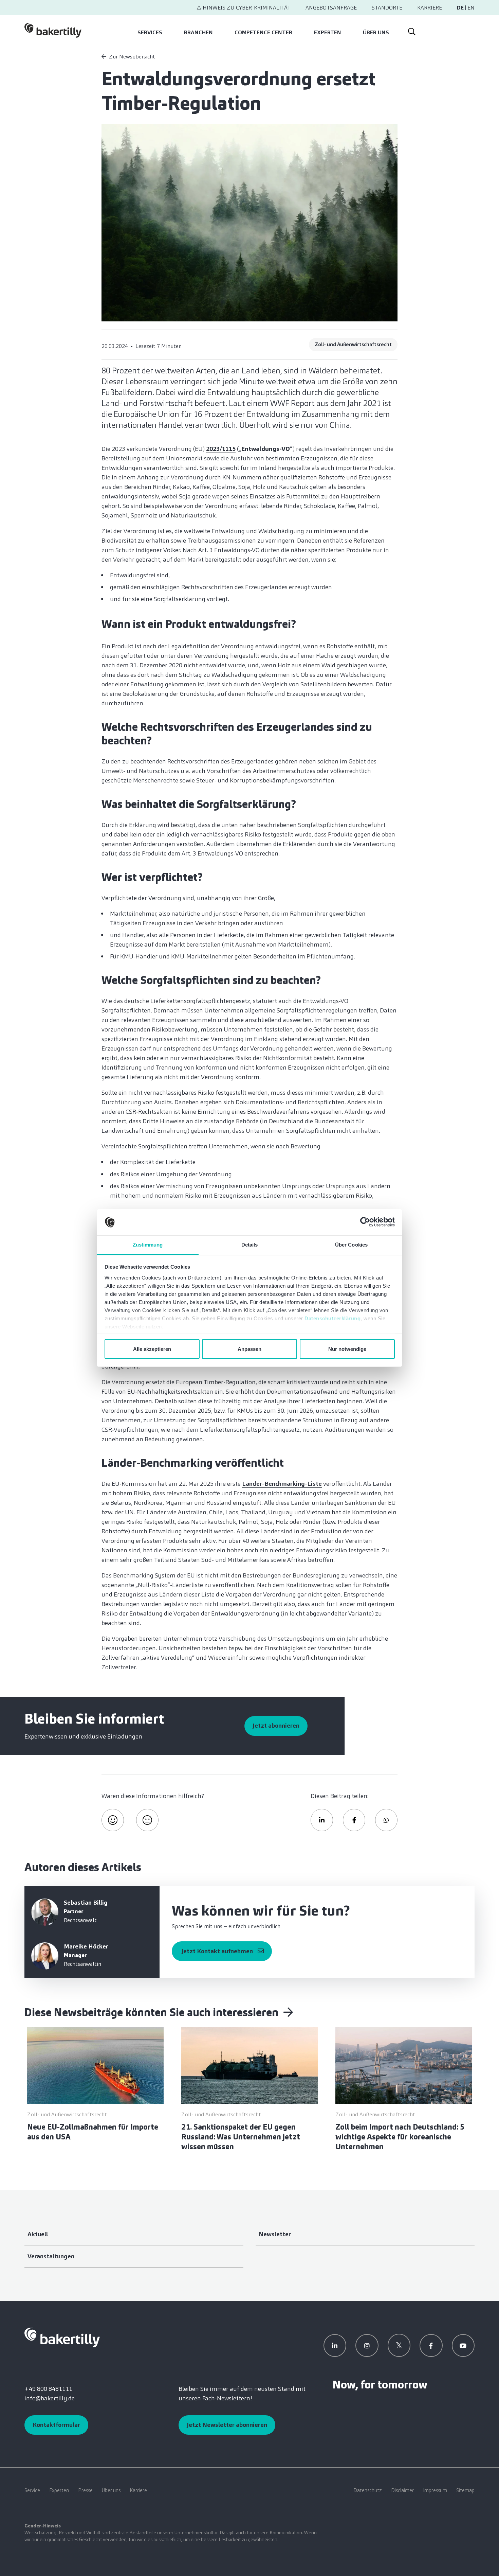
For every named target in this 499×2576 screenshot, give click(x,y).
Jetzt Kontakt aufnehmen (217, 1951)
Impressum (435, 2490)
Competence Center (263, 32)
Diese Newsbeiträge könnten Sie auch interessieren (153, 2012)
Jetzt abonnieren (276, 1726)
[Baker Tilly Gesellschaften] (62, 2337)
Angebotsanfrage (331, 8)
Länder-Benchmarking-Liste (282, 1484)
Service (32, 2490)
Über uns (376, 32)
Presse (85, 2490)
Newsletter (275, 2234)
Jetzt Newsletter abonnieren (227, 2425)
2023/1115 (221, 449)
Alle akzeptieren (152, 1349)
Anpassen (249, 1349)
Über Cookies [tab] (351, 1244)
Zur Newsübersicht (132, 57)
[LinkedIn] (335, 2346)
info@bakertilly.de (50, 2398)
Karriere (430, 8)
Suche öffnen (411, 30)
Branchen (198, 32)
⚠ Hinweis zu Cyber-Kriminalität (244, 8)
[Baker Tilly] (53, 30)
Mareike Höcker (86, 1946)
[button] (322, 1820)
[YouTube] (463, 2346)
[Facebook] (431, 2346)
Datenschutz (368, 2490)
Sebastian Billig (86, 1903)
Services (150, 32)
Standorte (387, 8)
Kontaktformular (56, 2425)
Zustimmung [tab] (148, 1244)
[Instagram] (367, 2346)
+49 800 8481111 (48, 2389)
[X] (399, 2345)
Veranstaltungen (51, 2256)
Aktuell (38, 2234)
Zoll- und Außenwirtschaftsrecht (353, 345)
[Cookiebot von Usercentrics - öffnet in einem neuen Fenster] (365, 1222)
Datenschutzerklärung (332, 1318)
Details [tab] (250, 1244)
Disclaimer (402, 2490)
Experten (328, 32)
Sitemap (465, 2490)
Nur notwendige (347, 1349)
